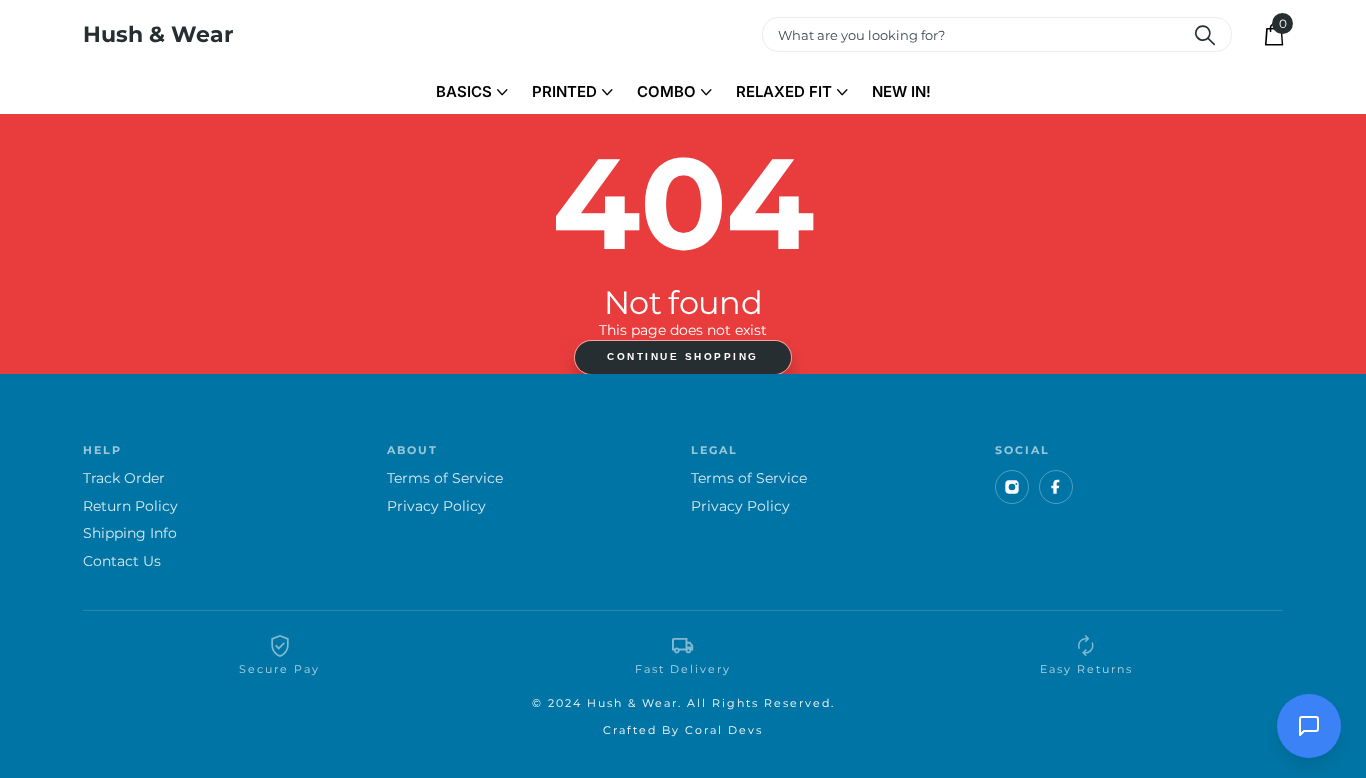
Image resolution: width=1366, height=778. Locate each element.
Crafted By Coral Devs (683, 730)
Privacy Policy (436, 506)
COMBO (666, 91)
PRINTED (564, 91)
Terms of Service (445, 478)
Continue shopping (683, 356)
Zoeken (1204, 34)
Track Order (124, 478)
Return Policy (130, 506)
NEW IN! (901, 91)
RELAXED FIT (784, 91)
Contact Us (122, 561)
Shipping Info (130, 533)
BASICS (464, 91)
